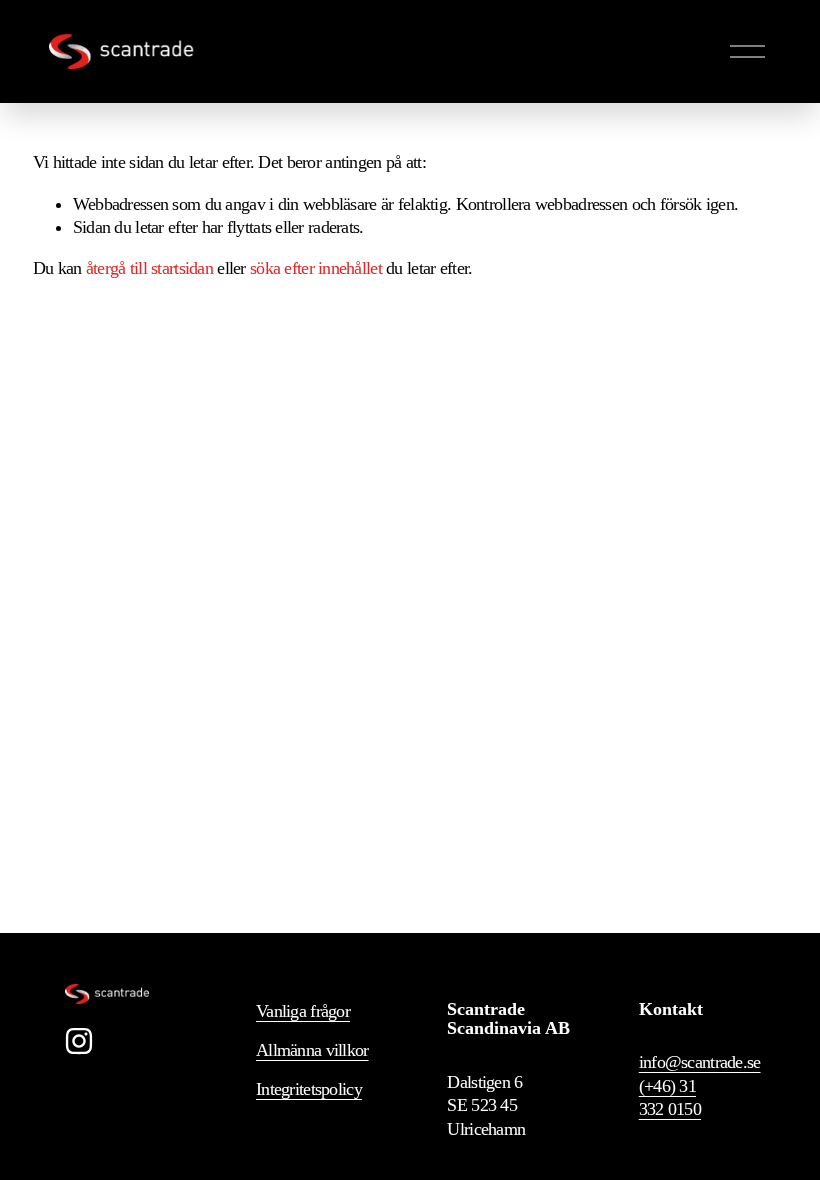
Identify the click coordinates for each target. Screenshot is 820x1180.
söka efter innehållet (316, 268)
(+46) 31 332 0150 (670, 1097)
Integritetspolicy (309, 1089)
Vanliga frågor (303, 1011)
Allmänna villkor (312, 1050)
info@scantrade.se (700, 1062)
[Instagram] (79, 1041)
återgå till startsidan (149, 268)
